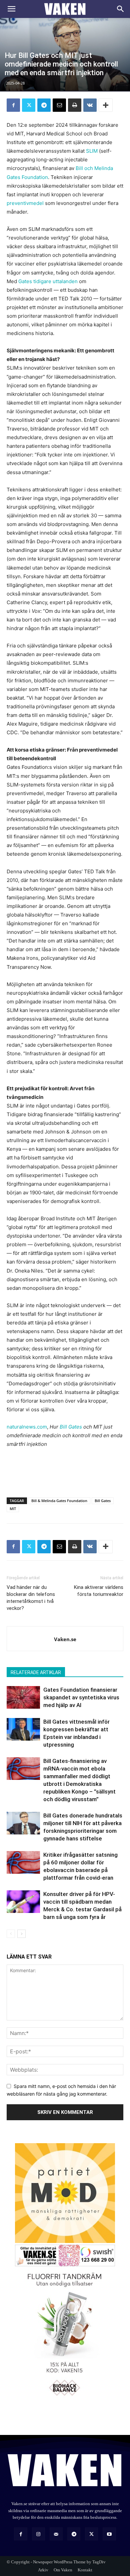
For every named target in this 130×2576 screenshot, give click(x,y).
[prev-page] (11, 1934)
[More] (106, 105)
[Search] (121, 9)
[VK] (90, 105)
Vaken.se (65, 1639)
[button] (11, 9)
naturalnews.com (27, 1427)
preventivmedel (25, 203)
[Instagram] (38, 2534)
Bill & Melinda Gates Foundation (59, 1501)
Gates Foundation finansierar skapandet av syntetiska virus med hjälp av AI (81, 1697)
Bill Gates (71, 1427)
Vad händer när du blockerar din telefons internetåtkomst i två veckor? (31, 1598)
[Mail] (56, 2534)
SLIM (92, 151)
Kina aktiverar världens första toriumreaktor (99, 1591)
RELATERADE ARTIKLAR (36, 1672)
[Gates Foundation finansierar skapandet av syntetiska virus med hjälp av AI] (23, 1698)
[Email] (59, 105)
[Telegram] (44, 105)
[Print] (75, 105)
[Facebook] (13, 105)
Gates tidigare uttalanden (48, 281)
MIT (13, 1509)
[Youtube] (109, 2534)
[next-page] (21, 1934)
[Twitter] (29, 105)
